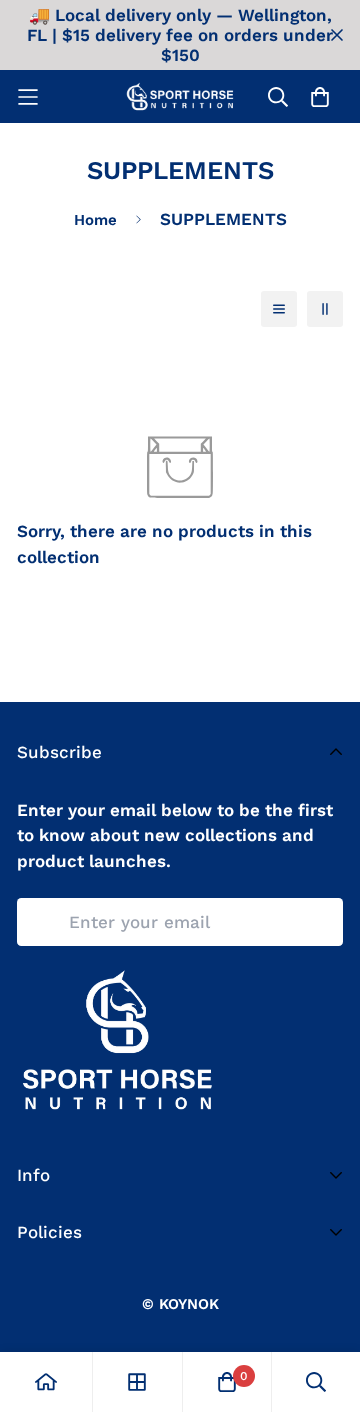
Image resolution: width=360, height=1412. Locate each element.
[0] (227, 1382)
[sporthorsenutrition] (180, 96)
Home (95, 220)
